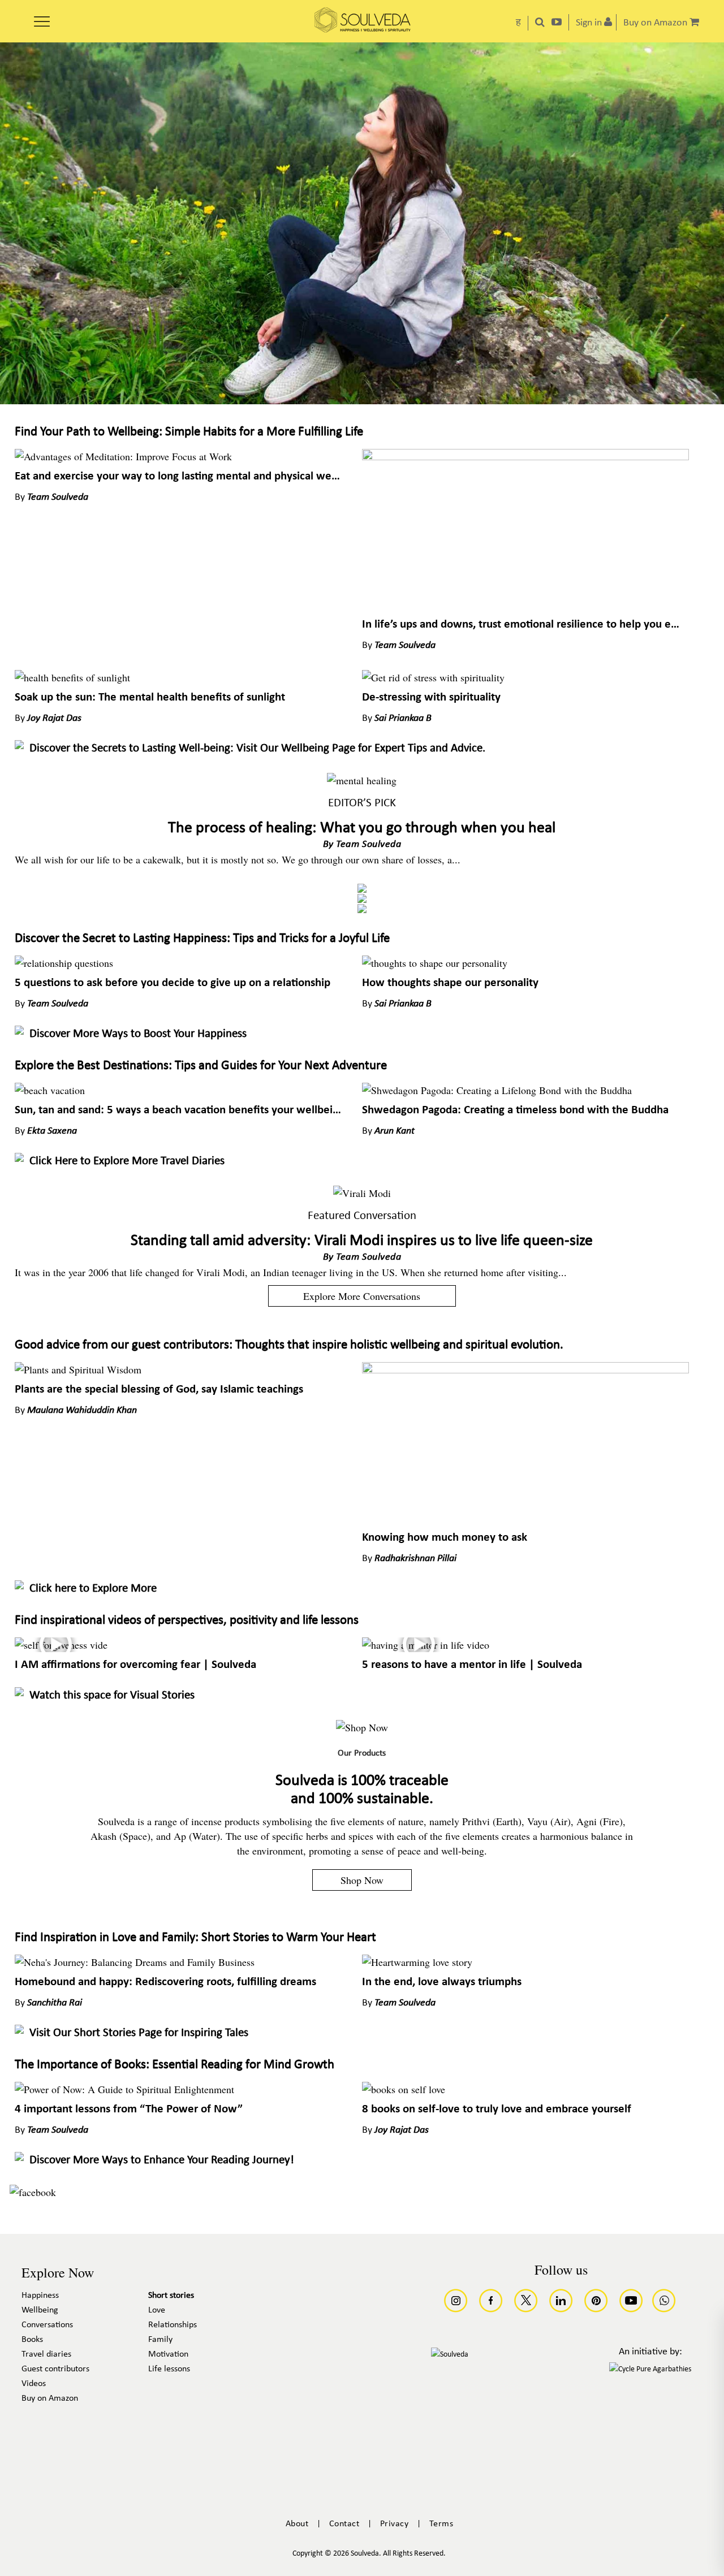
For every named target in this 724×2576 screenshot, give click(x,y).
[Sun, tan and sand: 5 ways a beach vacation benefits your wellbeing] (50, 1090)
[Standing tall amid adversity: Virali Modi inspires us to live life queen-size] (362, 1193)
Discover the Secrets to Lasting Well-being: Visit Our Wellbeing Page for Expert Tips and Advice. (257, 748)
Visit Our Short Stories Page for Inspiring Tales (139, 2033)
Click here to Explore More (93, 1589)
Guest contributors (55, 2369)
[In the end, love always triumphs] (417, 1962)
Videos (34, 2384)
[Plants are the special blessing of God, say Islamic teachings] (78, 1369)
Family (160, 2340)
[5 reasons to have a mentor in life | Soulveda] (426, 1645)
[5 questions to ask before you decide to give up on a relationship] (64, 963)
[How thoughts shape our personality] (435, 963)
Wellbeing (40, 2310)
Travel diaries (46, 2354)
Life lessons (169, 2369)
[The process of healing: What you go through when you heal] (362, 780)
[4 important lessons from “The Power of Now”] (124, 2089)
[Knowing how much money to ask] (525, 1369)
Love (157, 2310)
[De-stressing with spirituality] (433, 677)
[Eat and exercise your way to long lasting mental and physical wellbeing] (123, 456)
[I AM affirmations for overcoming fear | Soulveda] (61, 1645)
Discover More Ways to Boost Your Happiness (138, 1034)
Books (32, 2340)
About (297, 2524)
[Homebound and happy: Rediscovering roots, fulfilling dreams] (135, 1962)
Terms (441, 2524)
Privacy (395, 2524)
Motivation (168, 2354)
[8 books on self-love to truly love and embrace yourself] (404, 2089)
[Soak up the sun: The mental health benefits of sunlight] (72, 677)
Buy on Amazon (50, 2398)
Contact (344, 2524)
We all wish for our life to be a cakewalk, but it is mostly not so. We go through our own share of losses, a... (238, 859)
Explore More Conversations (362, 1296)
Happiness (40, 2296)
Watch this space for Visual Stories (112, 1695)
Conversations (47, 2325)
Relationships (173, 2325)
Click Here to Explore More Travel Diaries (127, 1161)
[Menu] (42, 18)
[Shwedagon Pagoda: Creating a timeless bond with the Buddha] (497, 1090)
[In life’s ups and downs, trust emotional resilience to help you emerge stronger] (525, 456)
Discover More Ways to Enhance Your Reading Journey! (162, 2160)
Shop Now (362, 1880)
